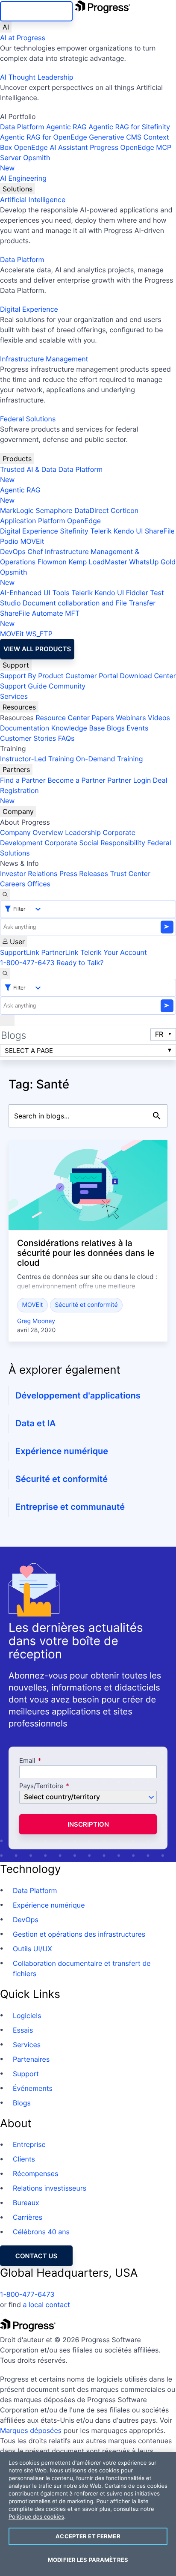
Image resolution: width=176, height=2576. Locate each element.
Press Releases (84, 874)
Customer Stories (28, 738)
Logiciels (27, 2015)
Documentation (25, 728)
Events (137, 728)
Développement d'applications (78, 1395)
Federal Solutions (28, 419)
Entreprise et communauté (70, 1507)
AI (6, 27)
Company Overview (32, 832)
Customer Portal (92, 676)
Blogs (116, 728)
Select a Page (29, 1051)
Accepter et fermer (88, 2536)
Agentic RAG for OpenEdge (44, 137)
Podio (9, 541)
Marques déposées (31, 2430)
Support (16, 665)
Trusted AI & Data (28, 469)
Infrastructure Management (44, 359)
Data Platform (22, 127)
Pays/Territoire (41, 1786)
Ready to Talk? (80, 963)
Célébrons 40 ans (41, 2232)
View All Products (37, 649)
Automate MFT (40, 618)
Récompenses (35, 2173)
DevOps (13, 552)
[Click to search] (157, 1116)
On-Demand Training (110, 759)
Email (28, 1761)
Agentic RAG (66, 127)
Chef (35, 552)
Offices (39, 884)
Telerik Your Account (114, 952)
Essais (23, 2030)
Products (17, 459)
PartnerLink (60, 952)
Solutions (18, 189)
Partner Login (129, 780)
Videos (159, 718)
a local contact (46, 2305)
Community (67, 686)
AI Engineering (23, 178)
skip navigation (36, 11)
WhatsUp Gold (152, 562)
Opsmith (25, 163)
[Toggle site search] (5, 973)
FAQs (66, 738)
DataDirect (91, 510)
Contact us (36, 2256)
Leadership (83, 832)
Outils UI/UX (32, 1949)
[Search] (5, 894)
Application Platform (33, 521)
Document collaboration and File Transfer (89, 603)
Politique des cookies (36, 2517)
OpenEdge (84, 521)
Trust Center (130, 874)
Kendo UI (128, 531)
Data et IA (35, 1423)
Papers (103, 718)
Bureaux (26, 2203)
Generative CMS (115, 137)
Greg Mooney (36, 1321)
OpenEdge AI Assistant (51, 147)
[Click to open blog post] (88, 1185)
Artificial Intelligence (33, 200)
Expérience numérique (62, 1451)
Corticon (125, 510)
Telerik (101, 531)
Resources (19, 707)
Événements (33, 2088)
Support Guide (23, 686)
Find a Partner (23, 780)
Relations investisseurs (50, 2188)
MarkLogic (17, 510)
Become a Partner (76, 780)
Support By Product (32, 676)
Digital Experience (29, 309)
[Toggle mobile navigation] (7, 1020)
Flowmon (52, 562)
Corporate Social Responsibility (95, 843)
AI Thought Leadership (37, 77)
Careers (13, 884)
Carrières (28, 2217)
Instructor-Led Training (37, 759)
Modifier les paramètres (88, 2560)
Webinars (131, 718)
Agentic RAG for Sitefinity (129, 127)
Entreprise (29, 2144)
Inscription (88, 1824)
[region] (88, 2514)
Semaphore (54, 510)
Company (18, 811)
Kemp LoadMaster (98, 562)
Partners (16, 769)
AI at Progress (23, 38)
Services (14, 696)
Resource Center (62, 718)
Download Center (148, 676)
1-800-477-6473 (27, 963)
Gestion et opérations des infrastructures (79, 1934)
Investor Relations (29, 874)
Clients (24, 2159)
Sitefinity (74, 531)
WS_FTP (39, 634)
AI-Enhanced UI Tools (35, 593)
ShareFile (160, 531)
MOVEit (32, 541)
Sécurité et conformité (86, 1305)
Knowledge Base (78, 728)
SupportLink (20, 952)
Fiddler (137, 593)
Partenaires (31, 2059)
